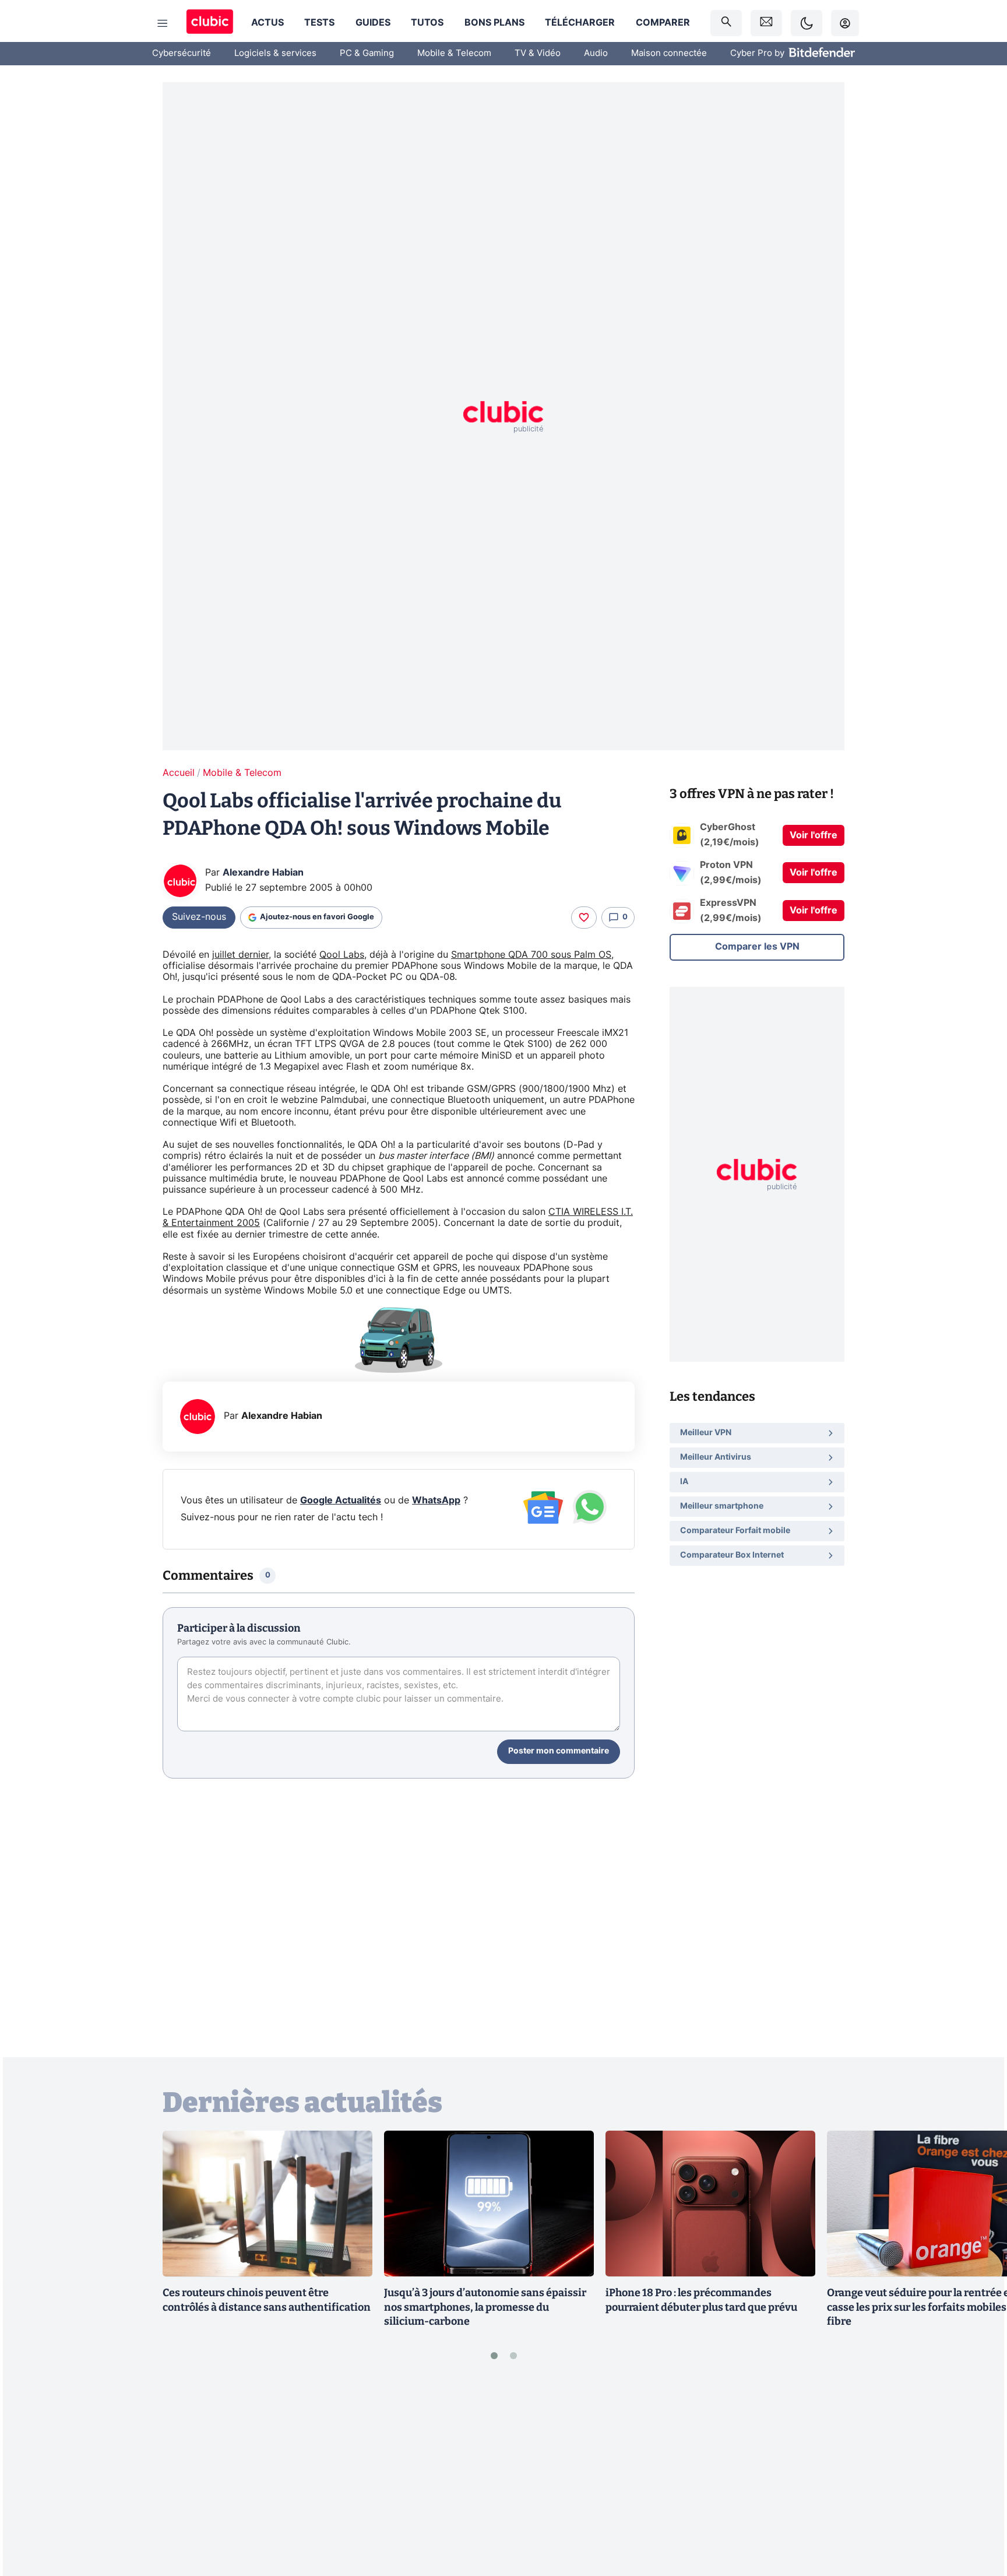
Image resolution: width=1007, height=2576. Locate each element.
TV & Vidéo (538, 53)
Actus (267, 23)
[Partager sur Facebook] (978, 2476)
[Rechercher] (726, 23)
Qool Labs (342, 955)
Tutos (427, 23)
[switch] (807, 23)
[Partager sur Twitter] (978, 2515)
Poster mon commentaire (559, 1751)
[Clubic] (210, 23)
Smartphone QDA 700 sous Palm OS (531, 955)
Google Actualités (341, 1500)
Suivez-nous (199, 917)
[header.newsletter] (766, 23)
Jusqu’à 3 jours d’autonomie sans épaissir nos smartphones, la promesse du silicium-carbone (485, 2307)
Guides (373, 23)
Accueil (179, 773)
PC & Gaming (367, 53)
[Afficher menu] (163, 23)
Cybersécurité (182, 53)
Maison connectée (669, 53)
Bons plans (494, 23)
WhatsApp (436, 1500)
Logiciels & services (275, 53)
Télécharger (580, 23)
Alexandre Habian (263, 873)
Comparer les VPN (757, 947)
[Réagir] (584, 918)
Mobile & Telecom (454, 53)
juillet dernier (240, 955)
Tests (319, 23)
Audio (596, 53)
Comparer (663, 23)
